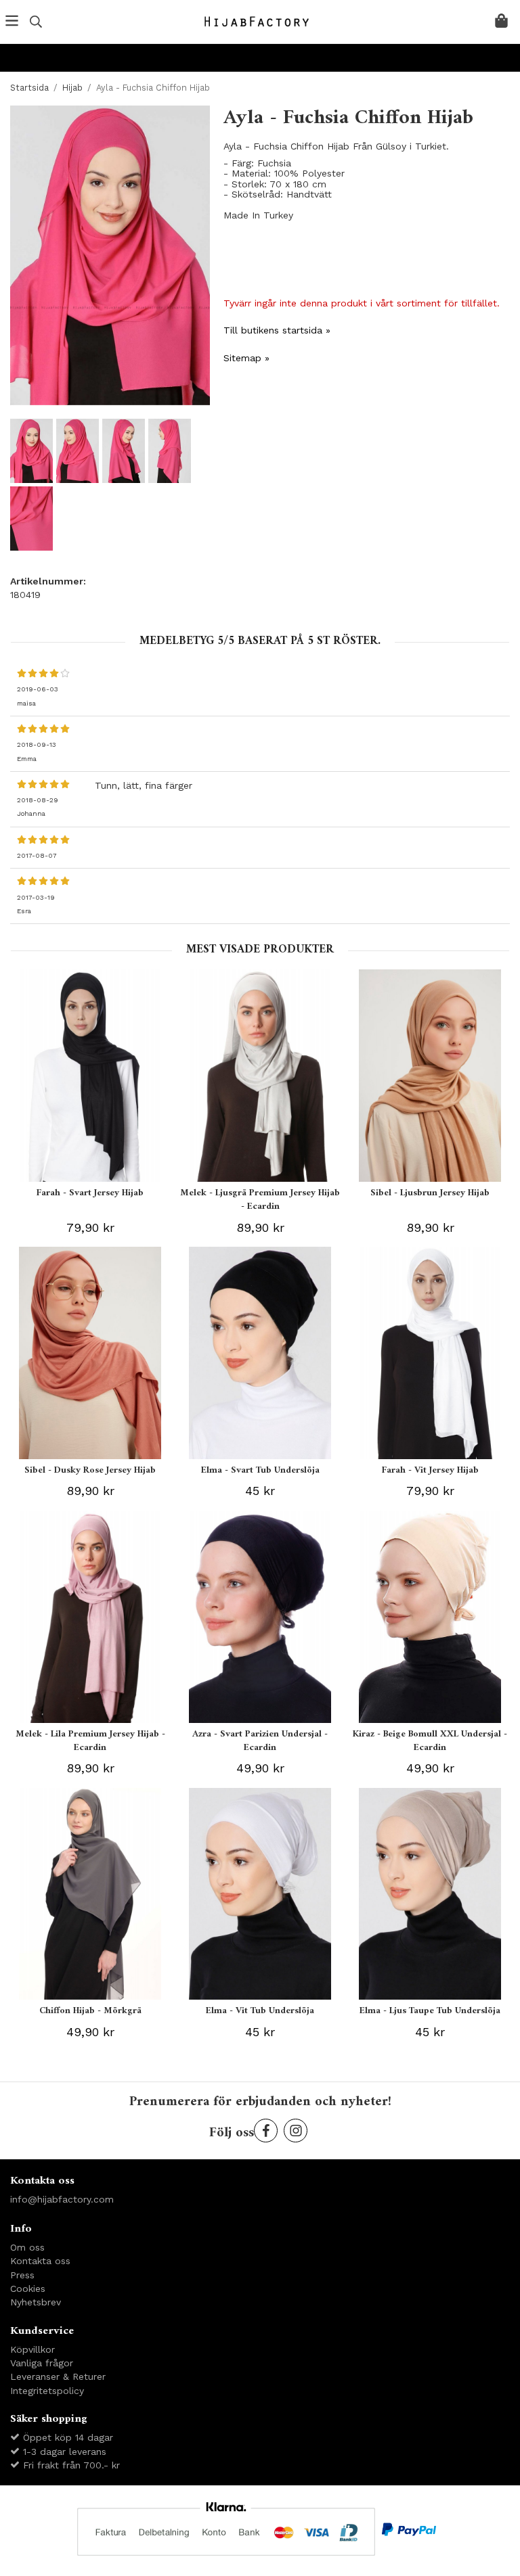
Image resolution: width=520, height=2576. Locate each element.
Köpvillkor (32, 2349)
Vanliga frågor (42, 2363)
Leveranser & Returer (58, 2376)
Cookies (28, 2288)
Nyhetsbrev (36, 2302)
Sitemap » (246, 358)
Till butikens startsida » (277, 330)
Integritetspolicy (47, 2391)
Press (22, 2275)
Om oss (27, 2247)
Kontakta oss (40, 2261)
